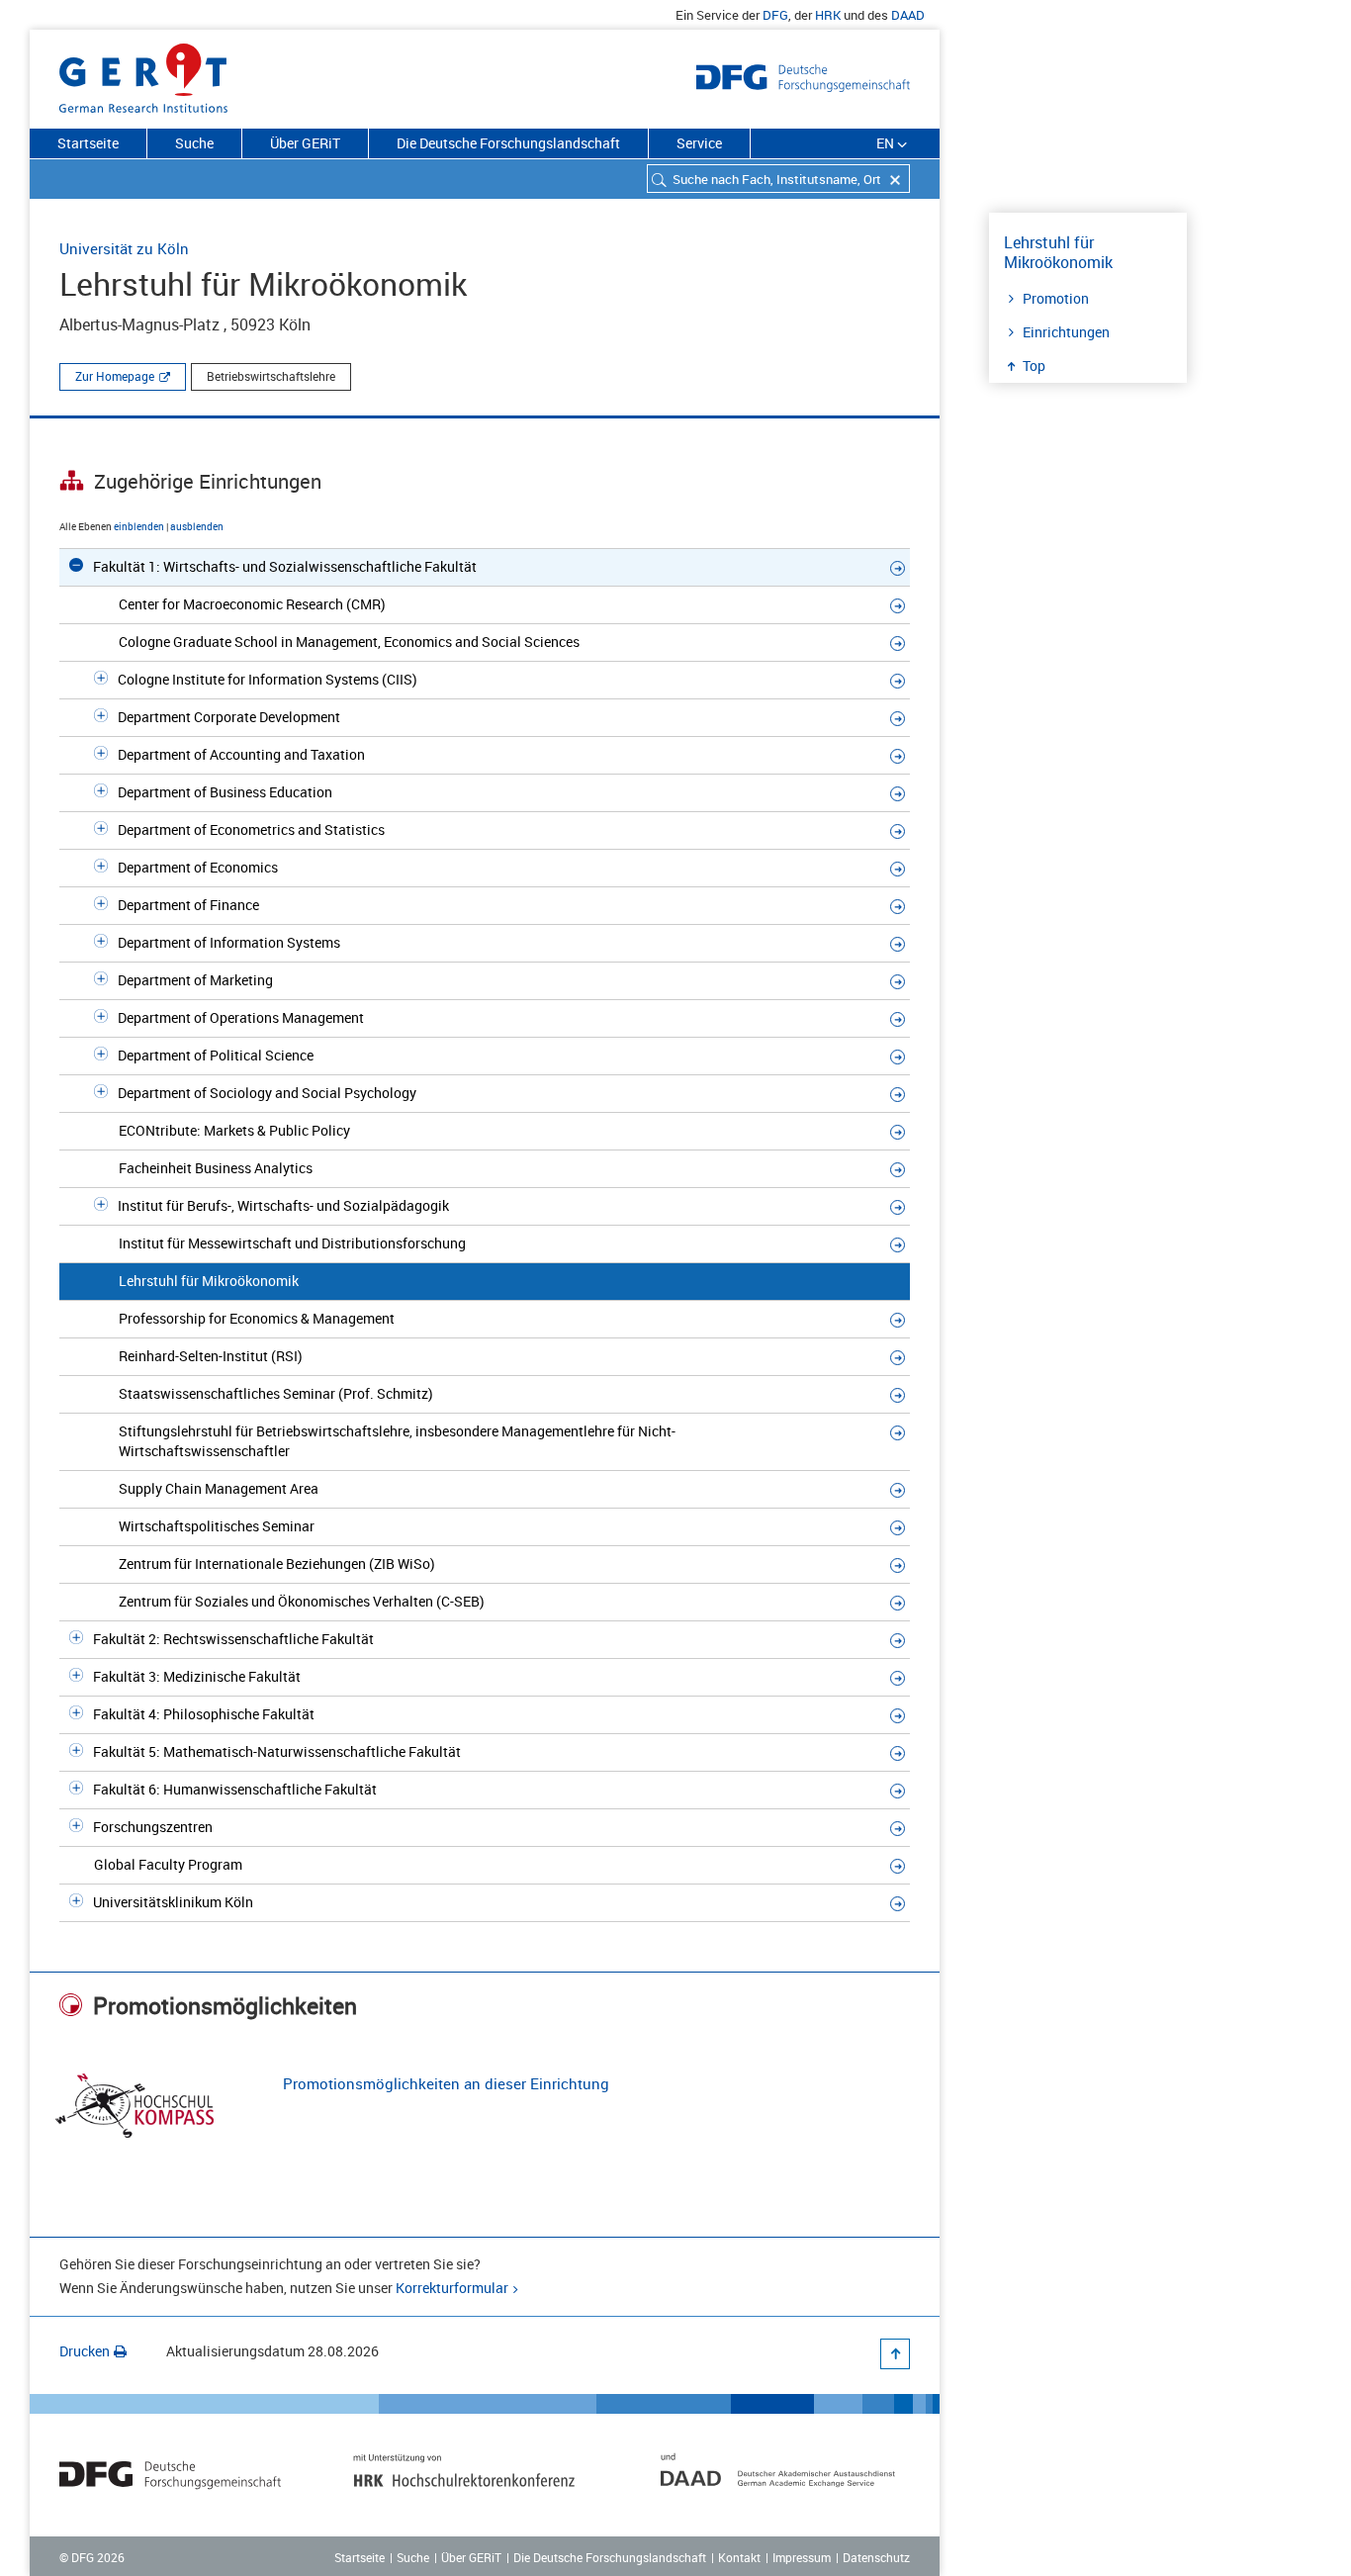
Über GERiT (305, 143)
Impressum (802, 2557)
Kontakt (739, 2557)
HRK (828, 15)
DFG (775, 15)
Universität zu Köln (124, 248)
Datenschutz (876, 2557)
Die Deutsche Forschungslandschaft (508, 143)
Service (699, 143)
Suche (194, 143)
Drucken (85, 2351)
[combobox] (778, 179)
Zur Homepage (115, 376)
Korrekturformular (452, 2288)
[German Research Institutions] (143, 74)
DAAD (908, 15)
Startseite (88, 143)
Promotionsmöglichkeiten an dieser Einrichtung (446, 2083)
